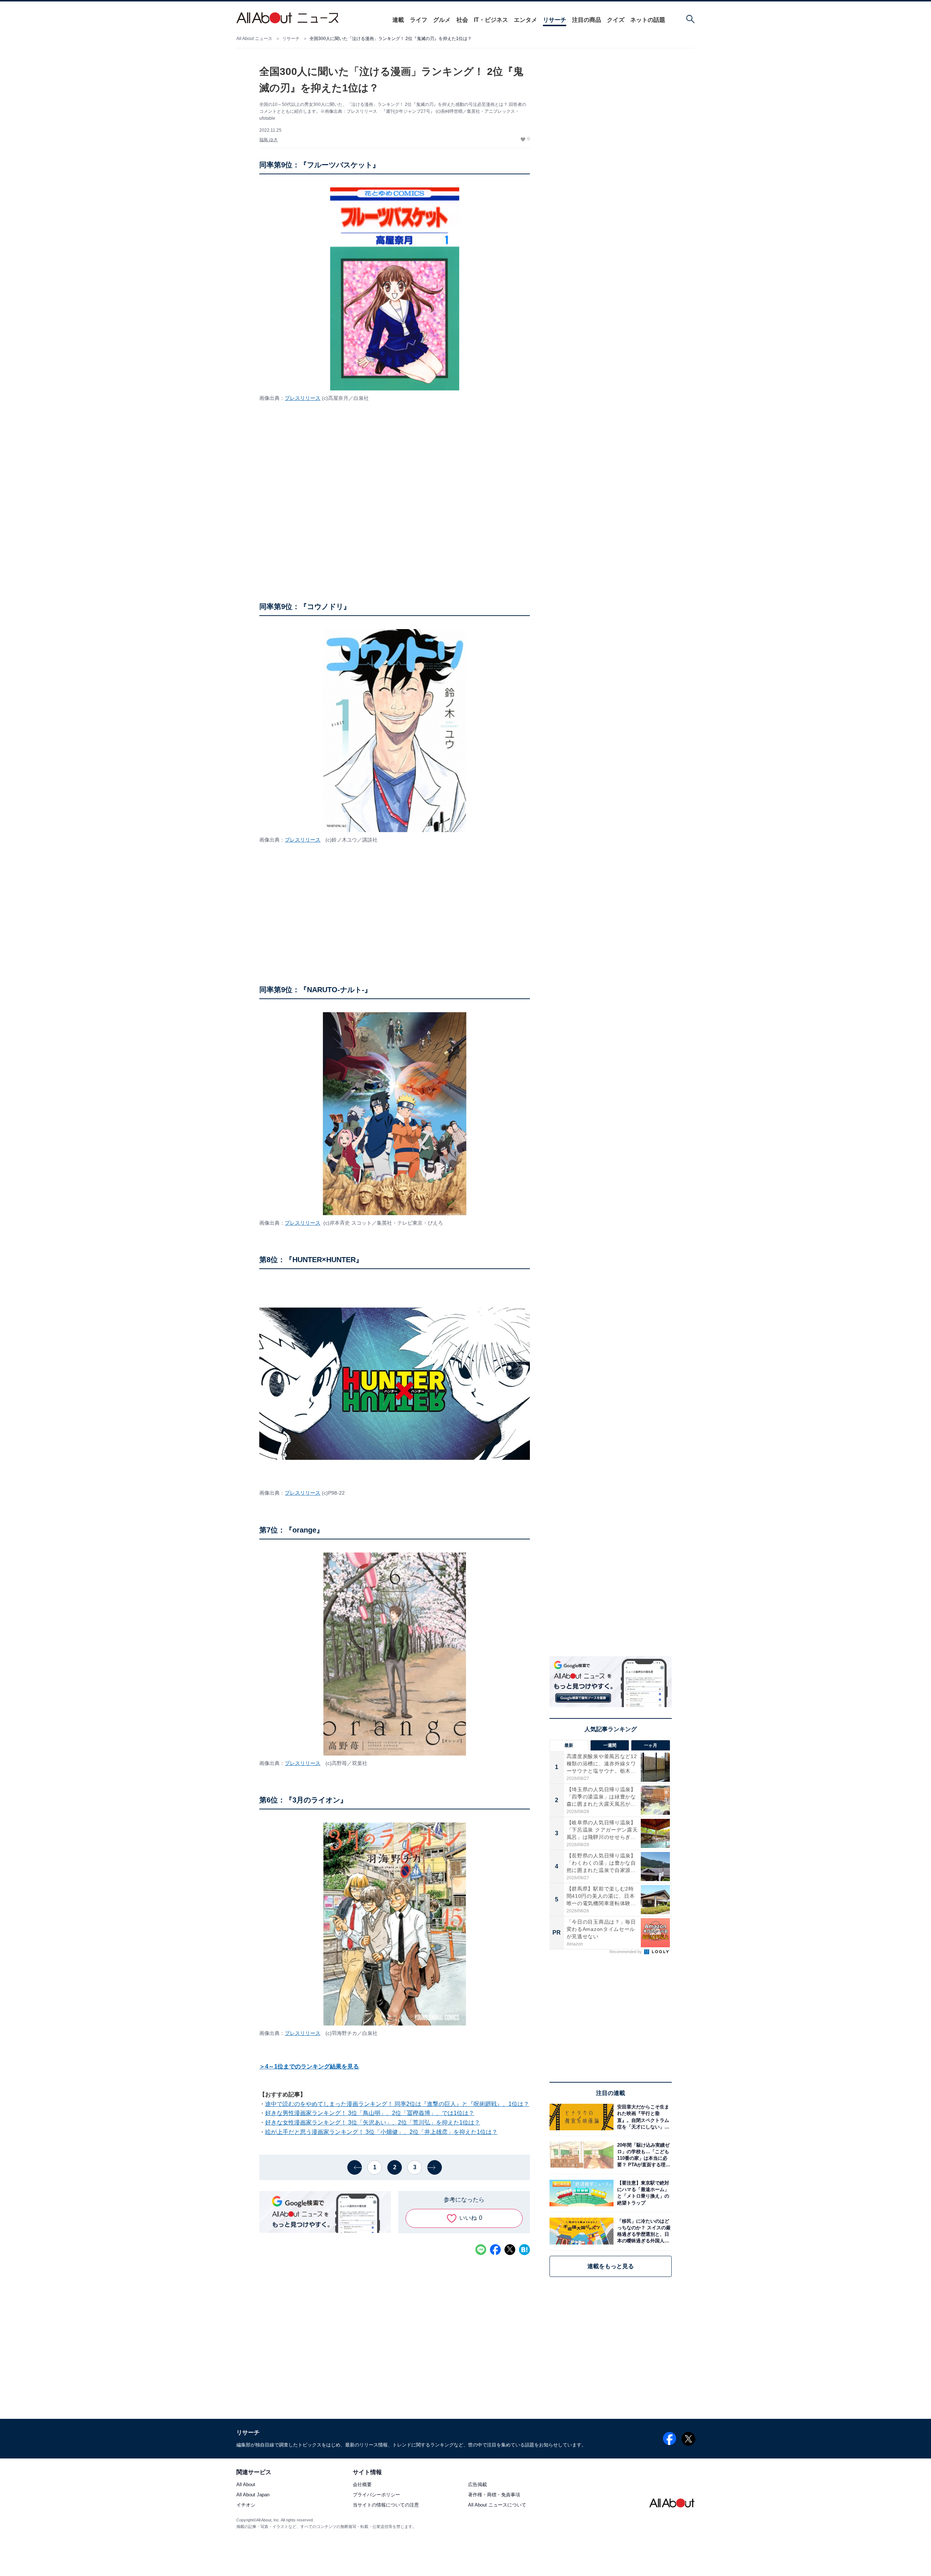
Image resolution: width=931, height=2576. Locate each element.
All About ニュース (254, 39)
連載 (398, 20)
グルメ (442, 20)
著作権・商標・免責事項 (494, 2495)
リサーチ (555, 20)
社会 (462, 20)
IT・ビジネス (491, 20)
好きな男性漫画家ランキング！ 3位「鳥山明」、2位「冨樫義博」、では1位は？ (370, 2113)
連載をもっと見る (611, 2266)
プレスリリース (303, 398)
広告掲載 (478, 2485)
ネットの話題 (648, 20)
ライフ (419, 20)
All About (246, 2485)
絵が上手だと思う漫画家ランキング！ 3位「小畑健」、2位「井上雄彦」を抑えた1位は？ (381, 2132)
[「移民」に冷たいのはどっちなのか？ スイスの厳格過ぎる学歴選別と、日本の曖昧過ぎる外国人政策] (643, 2231)
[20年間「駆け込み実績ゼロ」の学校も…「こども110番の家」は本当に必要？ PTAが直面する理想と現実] (643, 2155)
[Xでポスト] (510, 2250)
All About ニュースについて (497, 2505)
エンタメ (526, 20)
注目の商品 (587, 20)
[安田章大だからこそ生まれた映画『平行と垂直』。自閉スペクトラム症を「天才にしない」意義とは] (643, 2117)
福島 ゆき (269, 140)
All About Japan (253, 2495)
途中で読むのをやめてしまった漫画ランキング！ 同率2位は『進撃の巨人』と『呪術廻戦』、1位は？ (397, 2104)
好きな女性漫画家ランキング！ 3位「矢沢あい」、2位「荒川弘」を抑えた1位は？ (373, 2122)
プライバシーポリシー (376, 2495)
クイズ (616, 20)
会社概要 (362, 2485)
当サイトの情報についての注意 (386, 2505)
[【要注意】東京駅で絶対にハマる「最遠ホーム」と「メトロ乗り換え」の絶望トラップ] (643, 2193)
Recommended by (626, 1952)
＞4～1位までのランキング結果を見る (309, 2066)
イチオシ (246, 2505)
